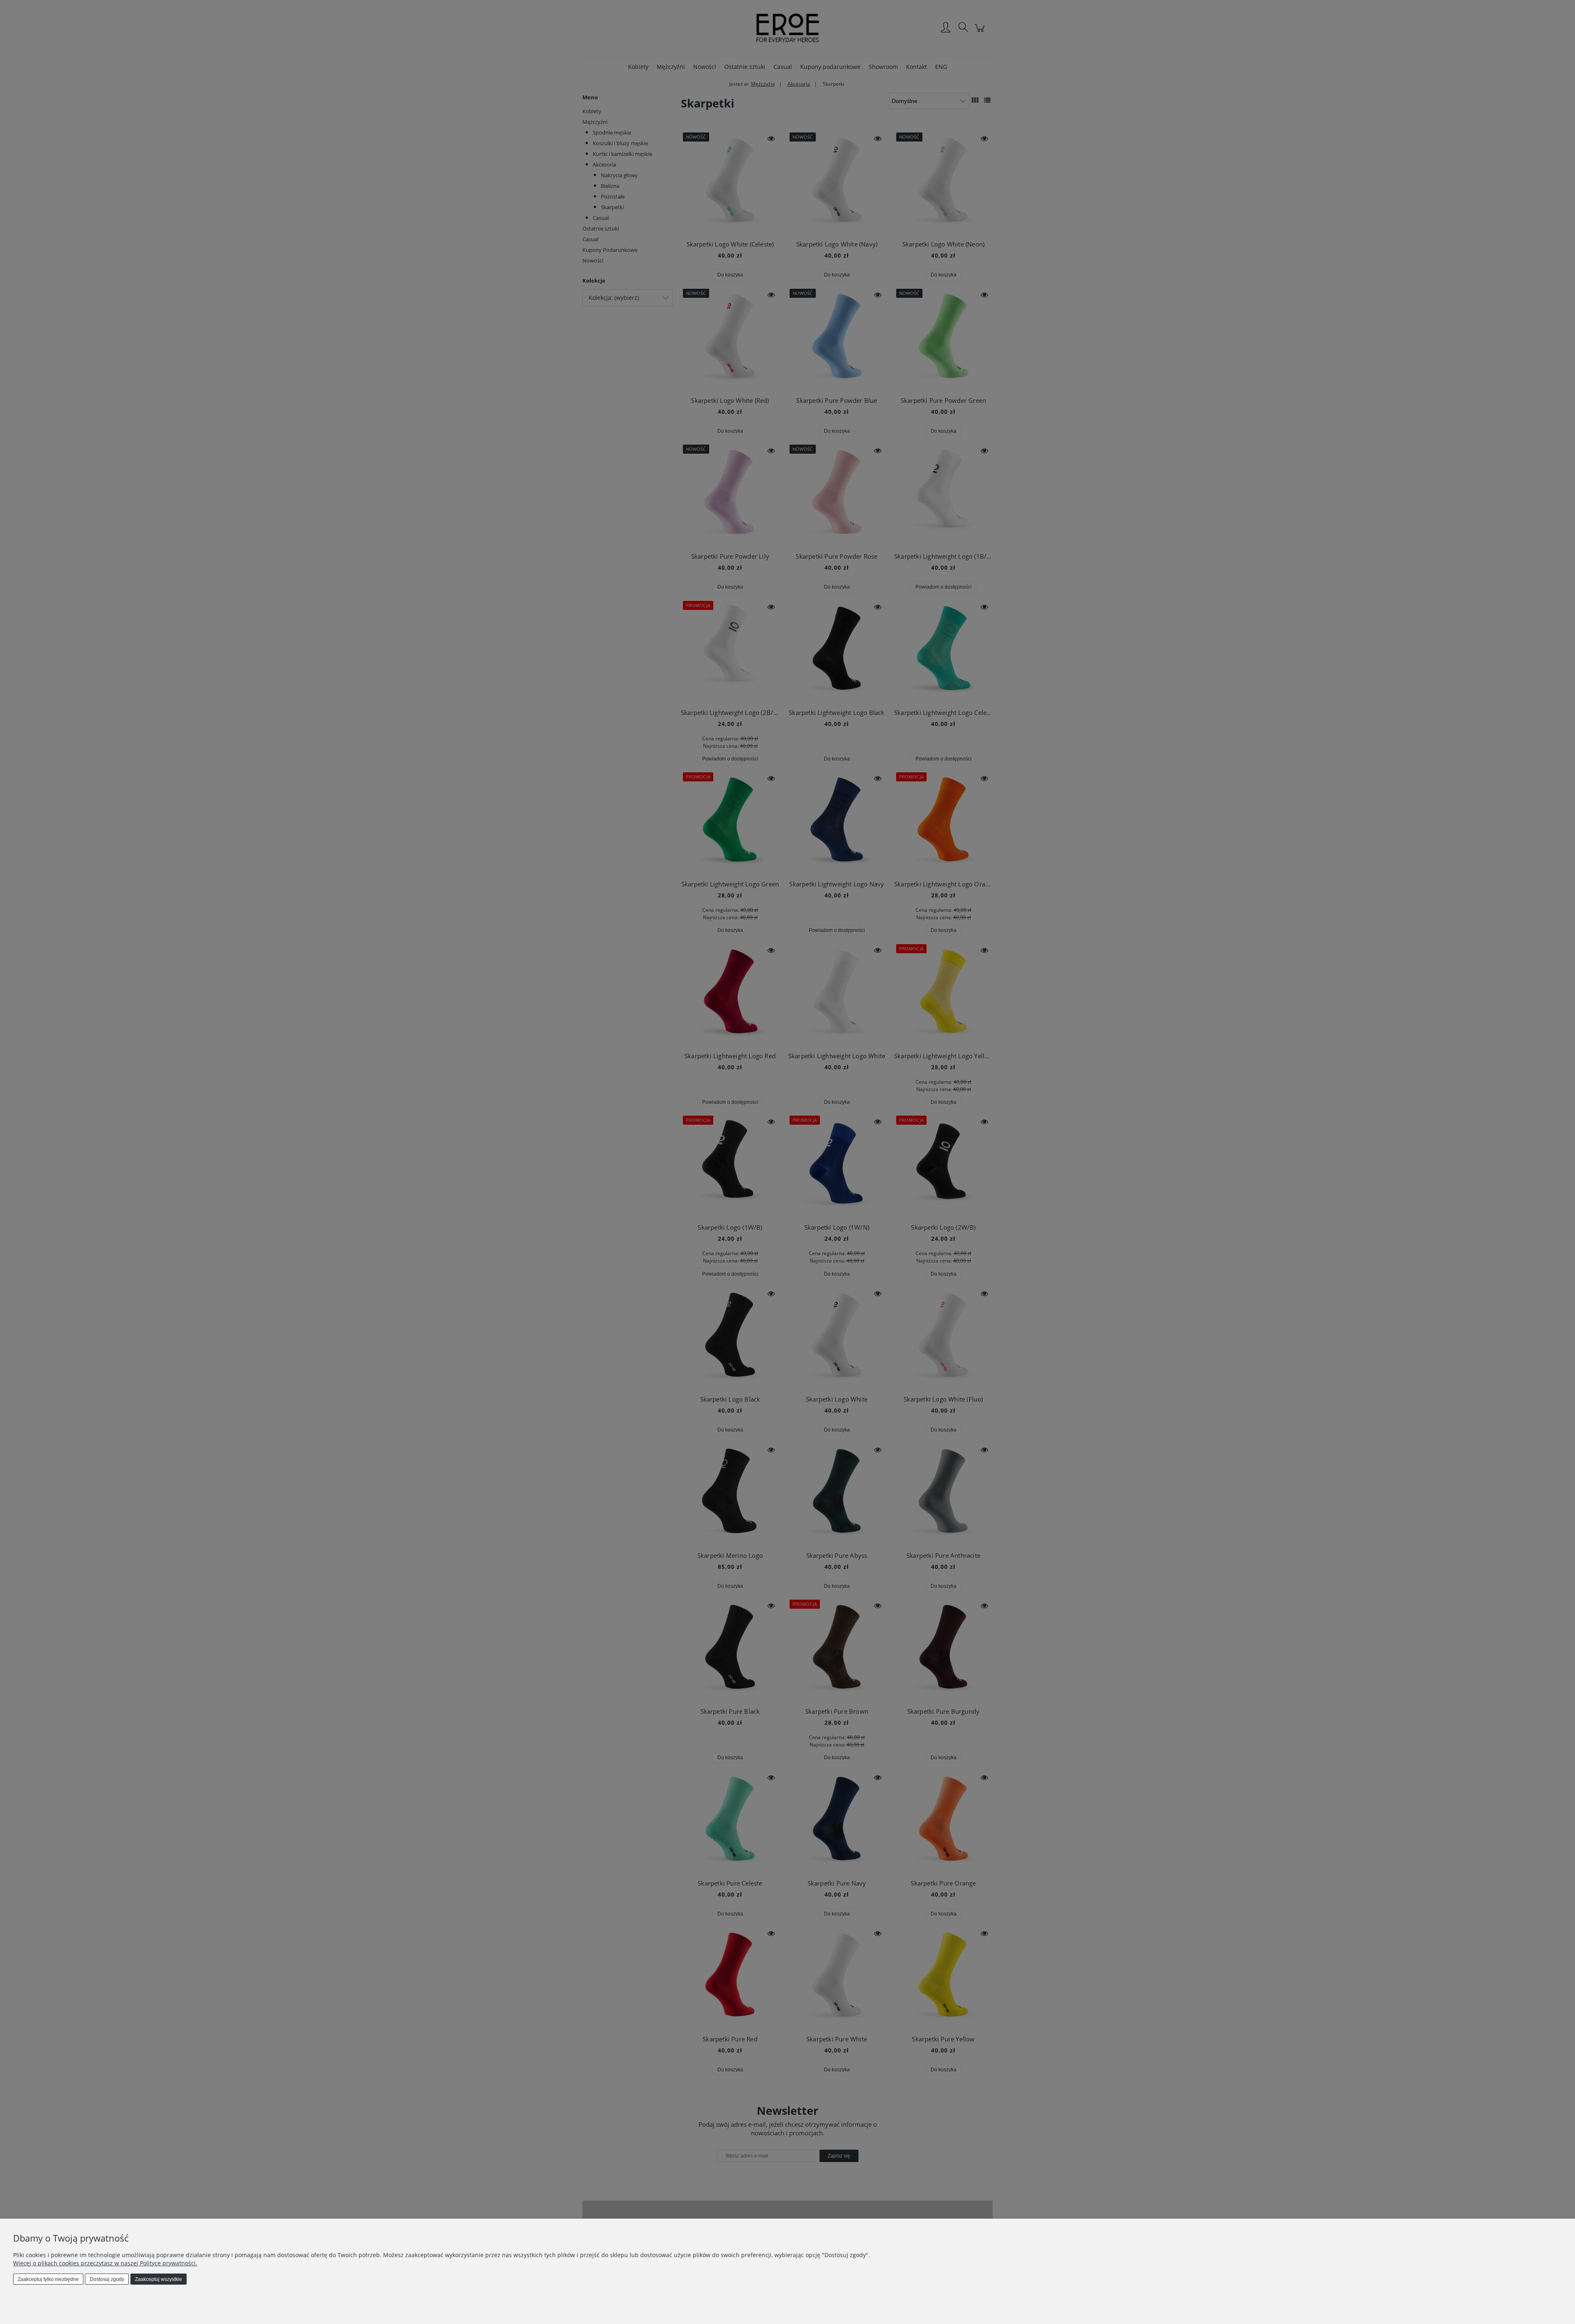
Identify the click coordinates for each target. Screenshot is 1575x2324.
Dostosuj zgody (107, 2279)
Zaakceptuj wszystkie (159, 2279)
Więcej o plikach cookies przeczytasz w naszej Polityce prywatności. (105, 2263)
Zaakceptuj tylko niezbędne (48, 2279)
